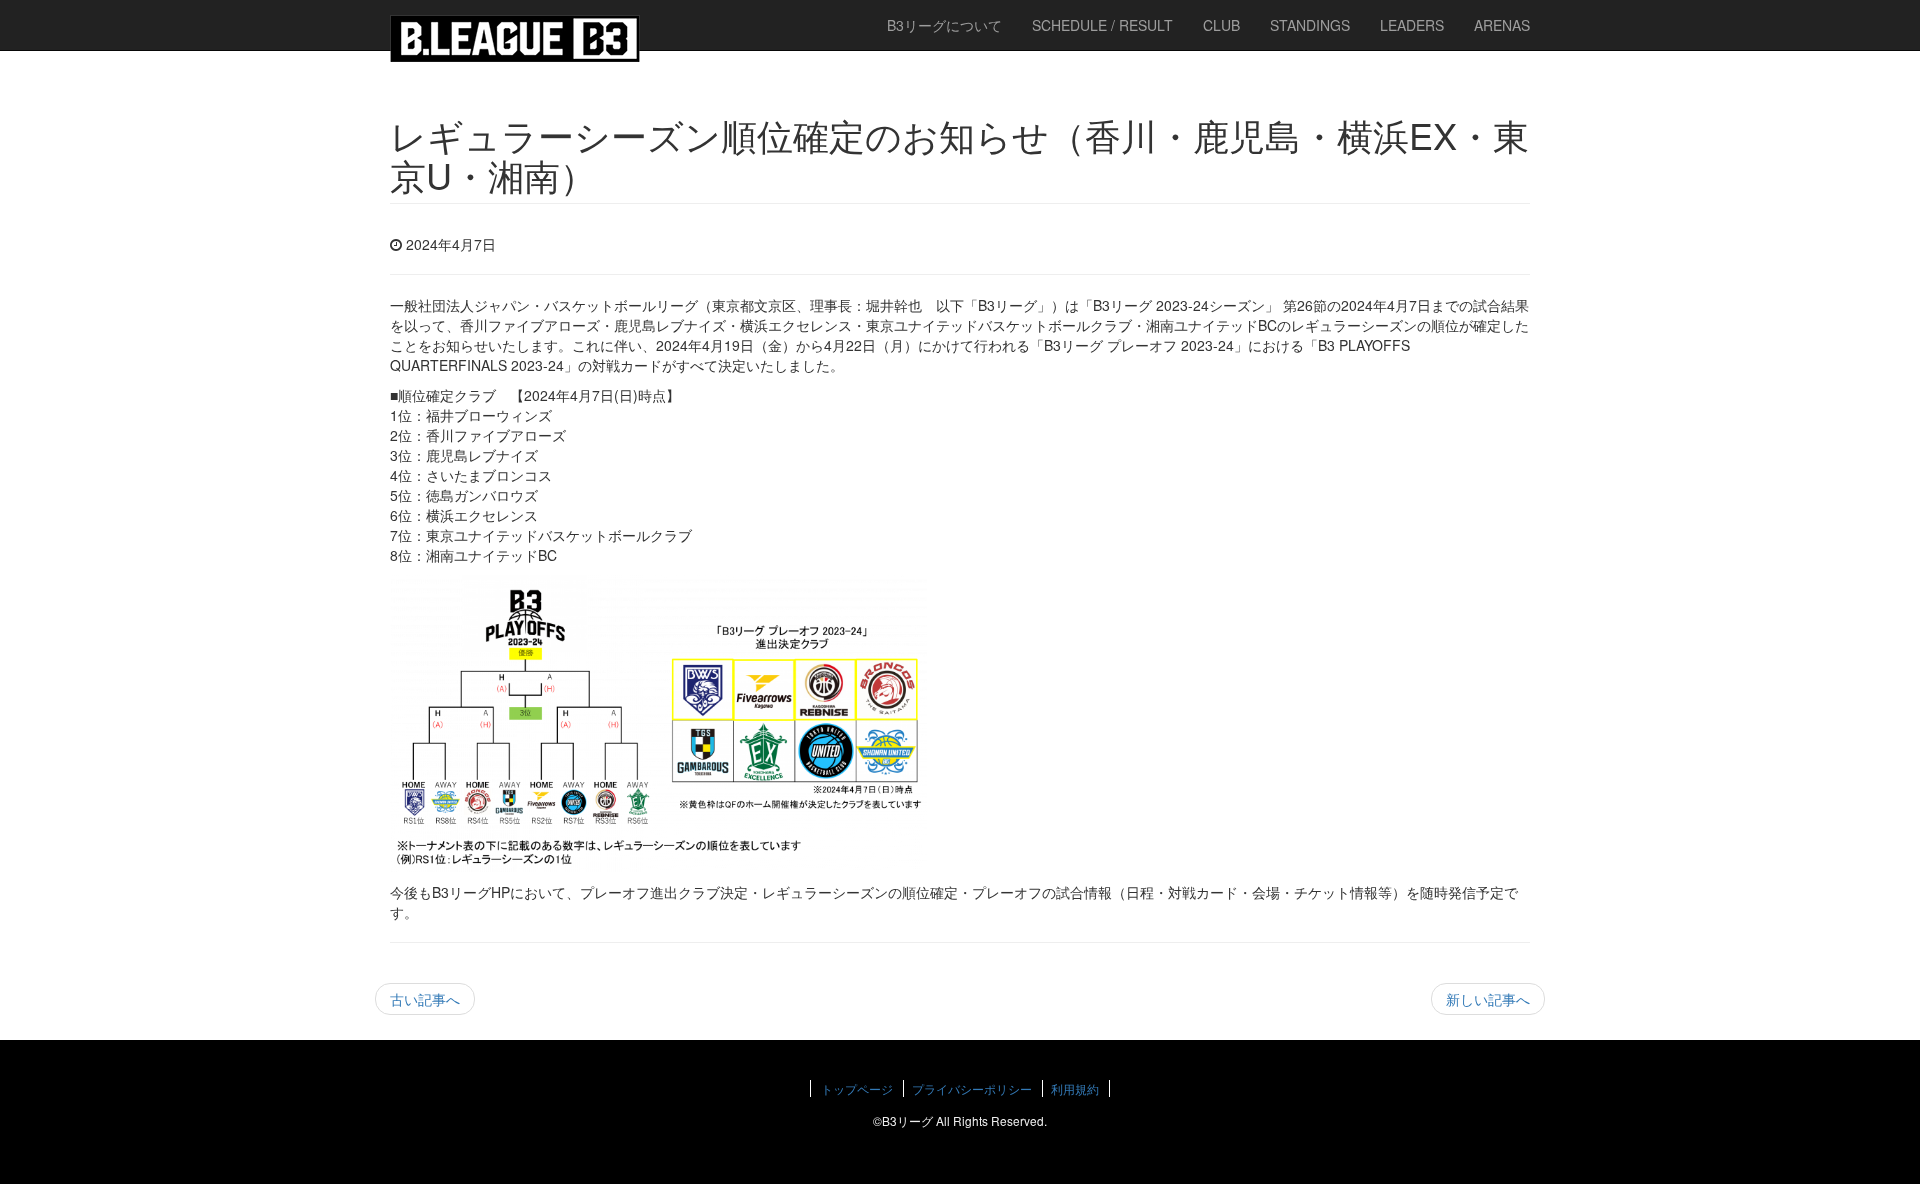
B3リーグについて (944, 25)
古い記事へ (425, 999)
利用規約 (1075, 1088)
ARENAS (1502, 25)
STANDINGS (1310, 25)
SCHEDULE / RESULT (1102, 25)
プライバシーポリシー (972, 1088)
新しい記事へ (1488, 999)
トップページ (857, 1088)
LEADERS (1412, 25)
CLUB (1221, 25)
